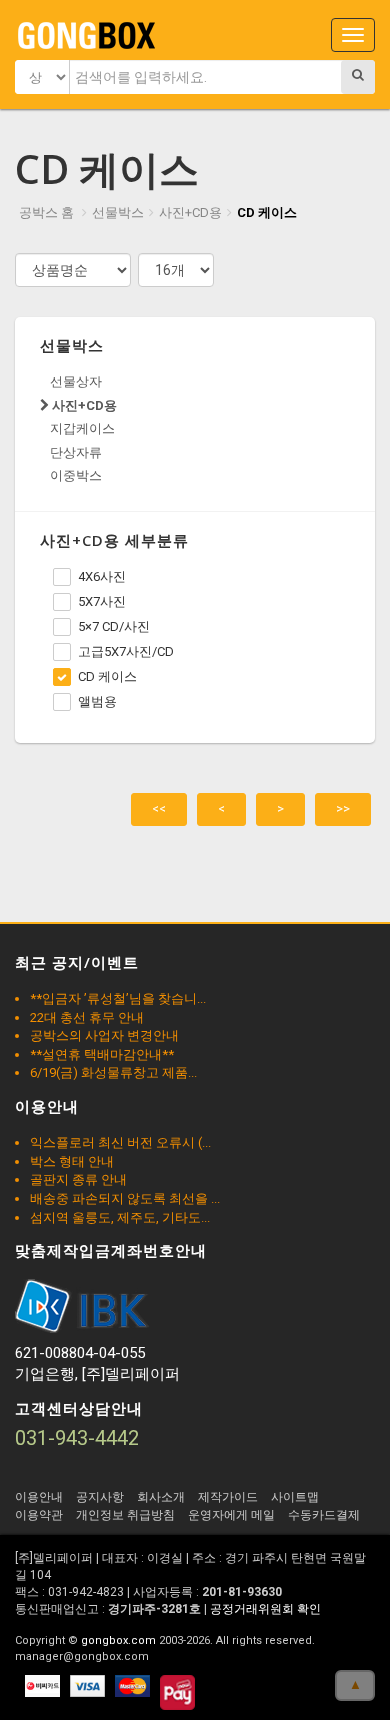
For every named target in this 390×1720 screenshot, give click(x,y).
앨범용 (97, 701)
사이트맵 (295, 1497)
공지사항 (100, 1497)
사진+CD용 (190, 212)
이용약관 (39, 1515)
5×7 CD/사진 (114, 626)
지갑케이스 (82, 428)
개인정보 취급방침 (125, 1515)
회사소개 (161, 1497)
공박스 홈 (46, 212)
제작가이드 (228, 1497)
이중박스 (76, 475)
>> (343, 808)
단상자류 (76, 452)
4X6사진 (102, 576)
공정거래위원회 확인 (265, 1609)
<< (159, 808)
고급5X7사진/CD (126, 651)
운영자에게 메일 (231, 1515)
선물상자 (76, 381)
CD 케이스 (267, 212)
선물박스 (118, 212)
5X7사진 (102, 601)
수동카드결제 (324, 1515)
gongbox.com (118, 1640)
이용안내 (39, 1497)
